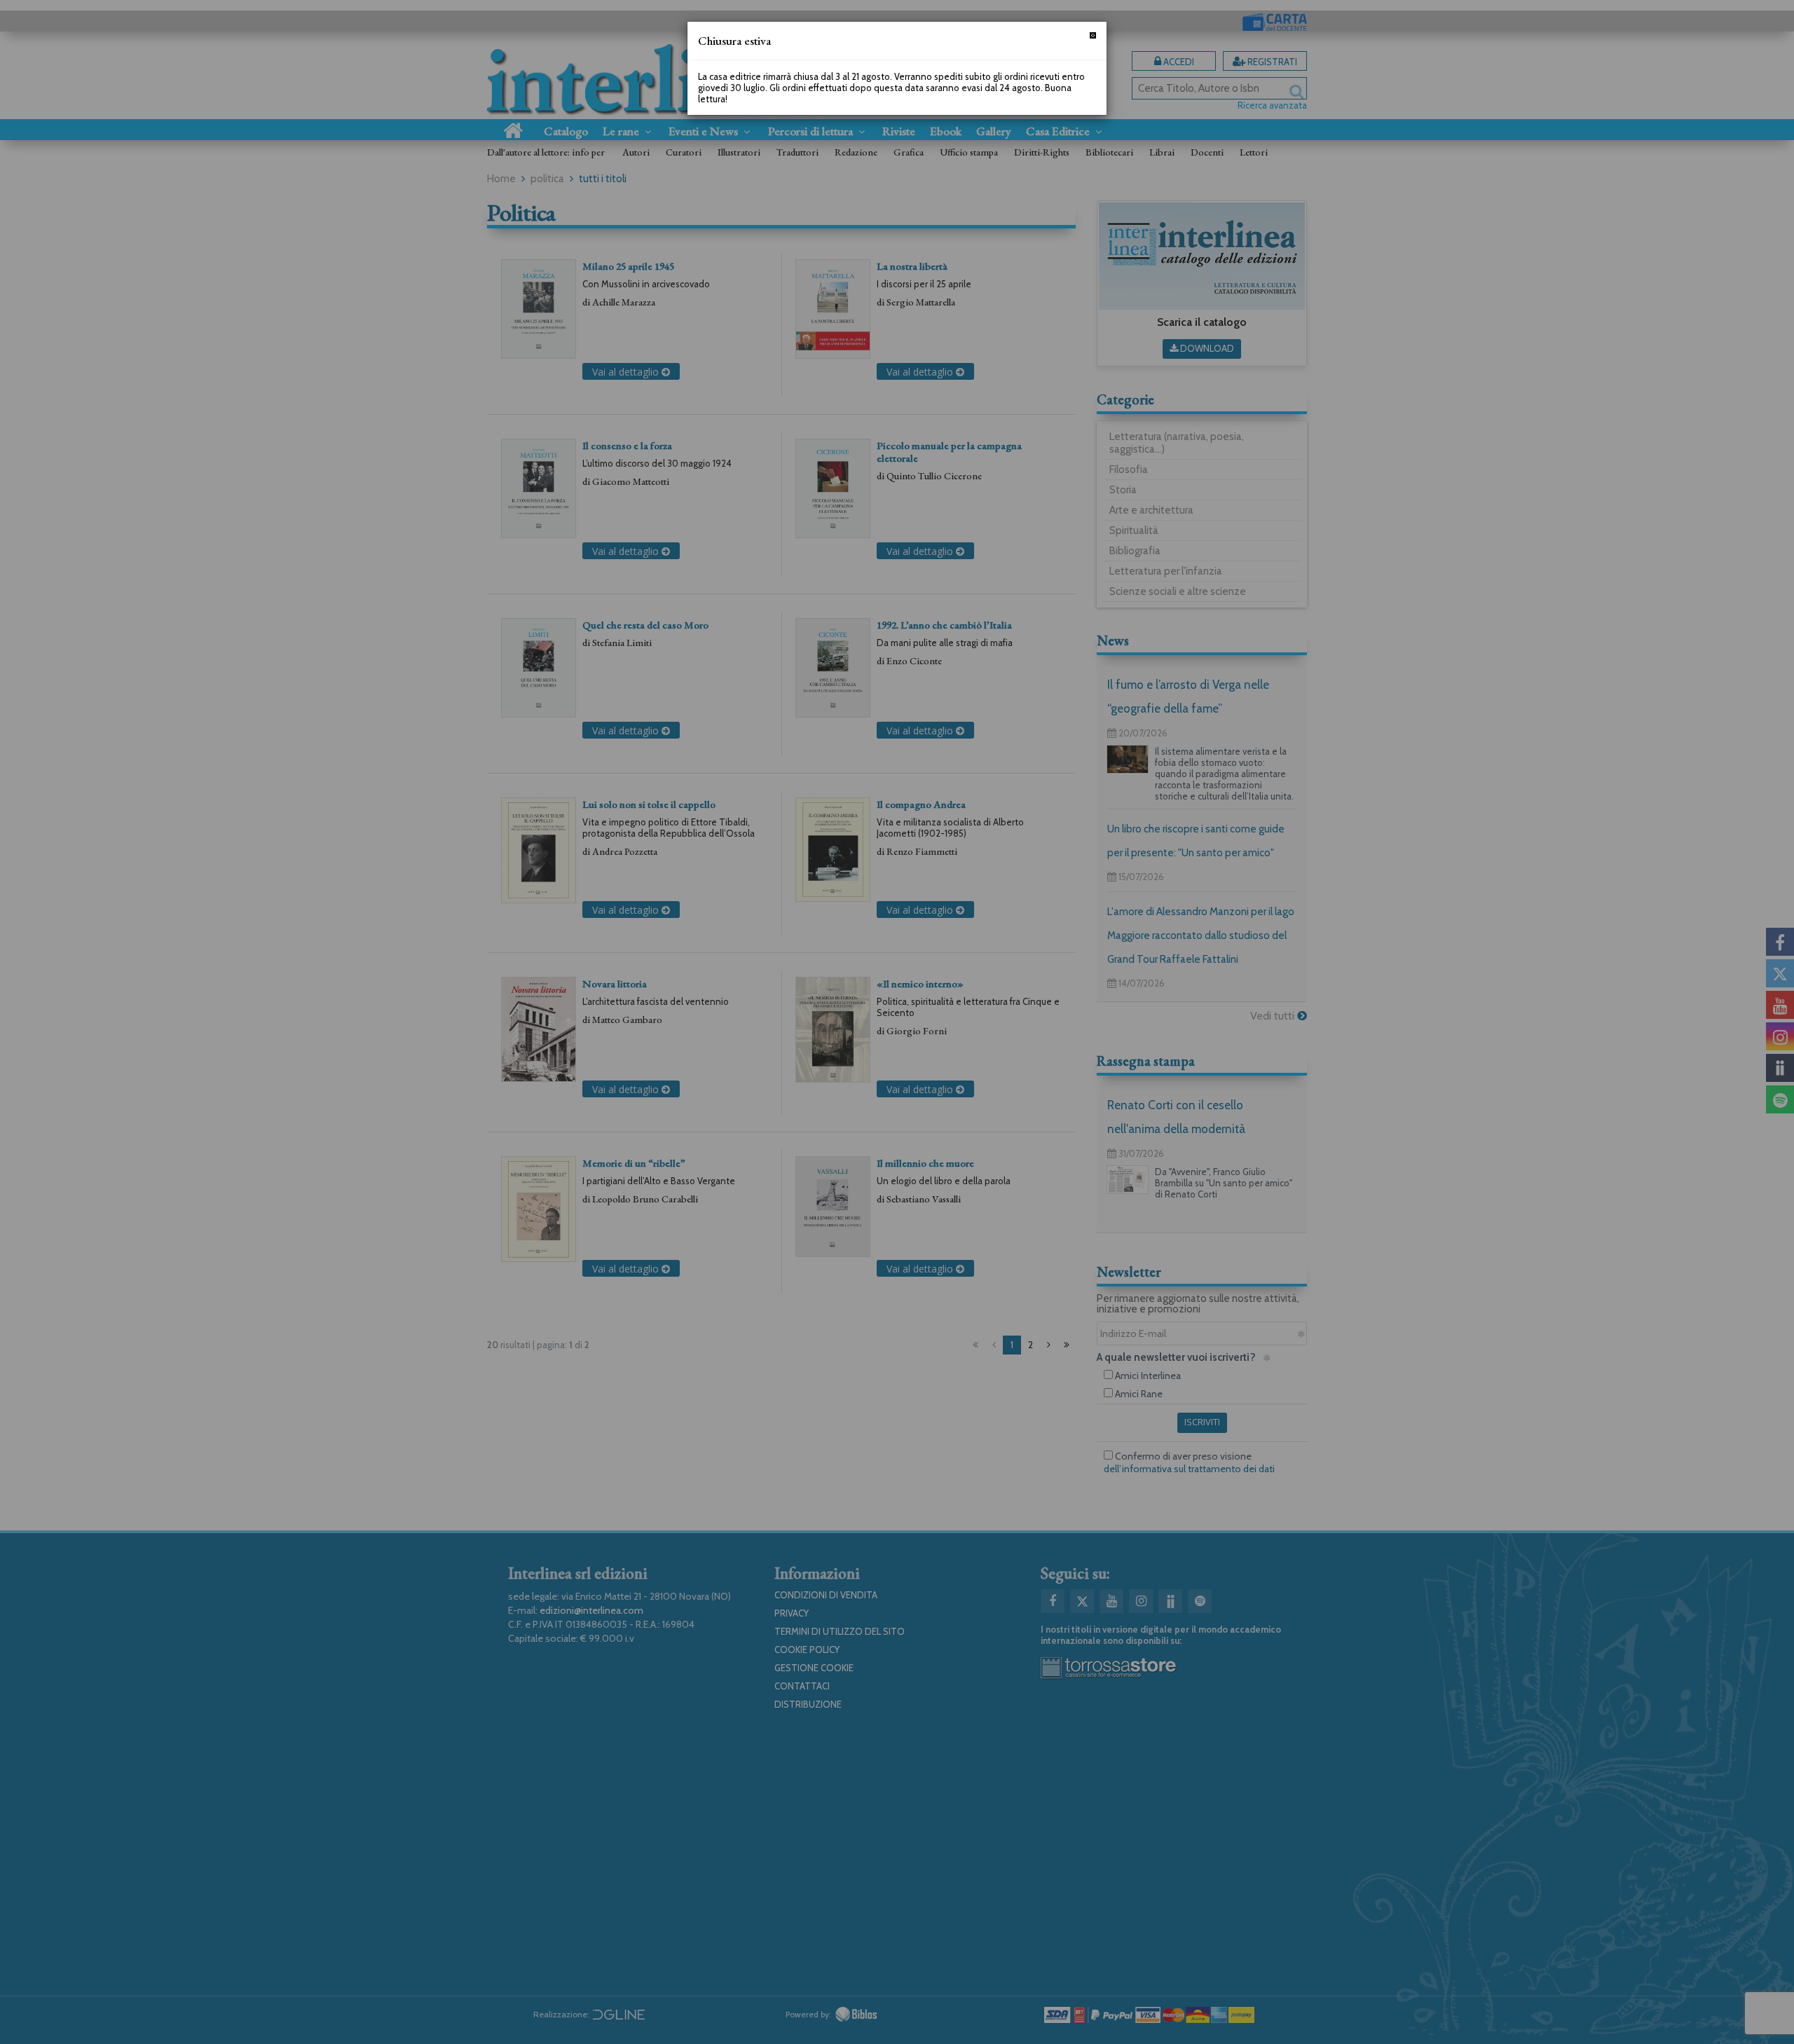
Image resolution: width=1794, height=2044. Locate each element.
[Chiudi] (1093, 35)
